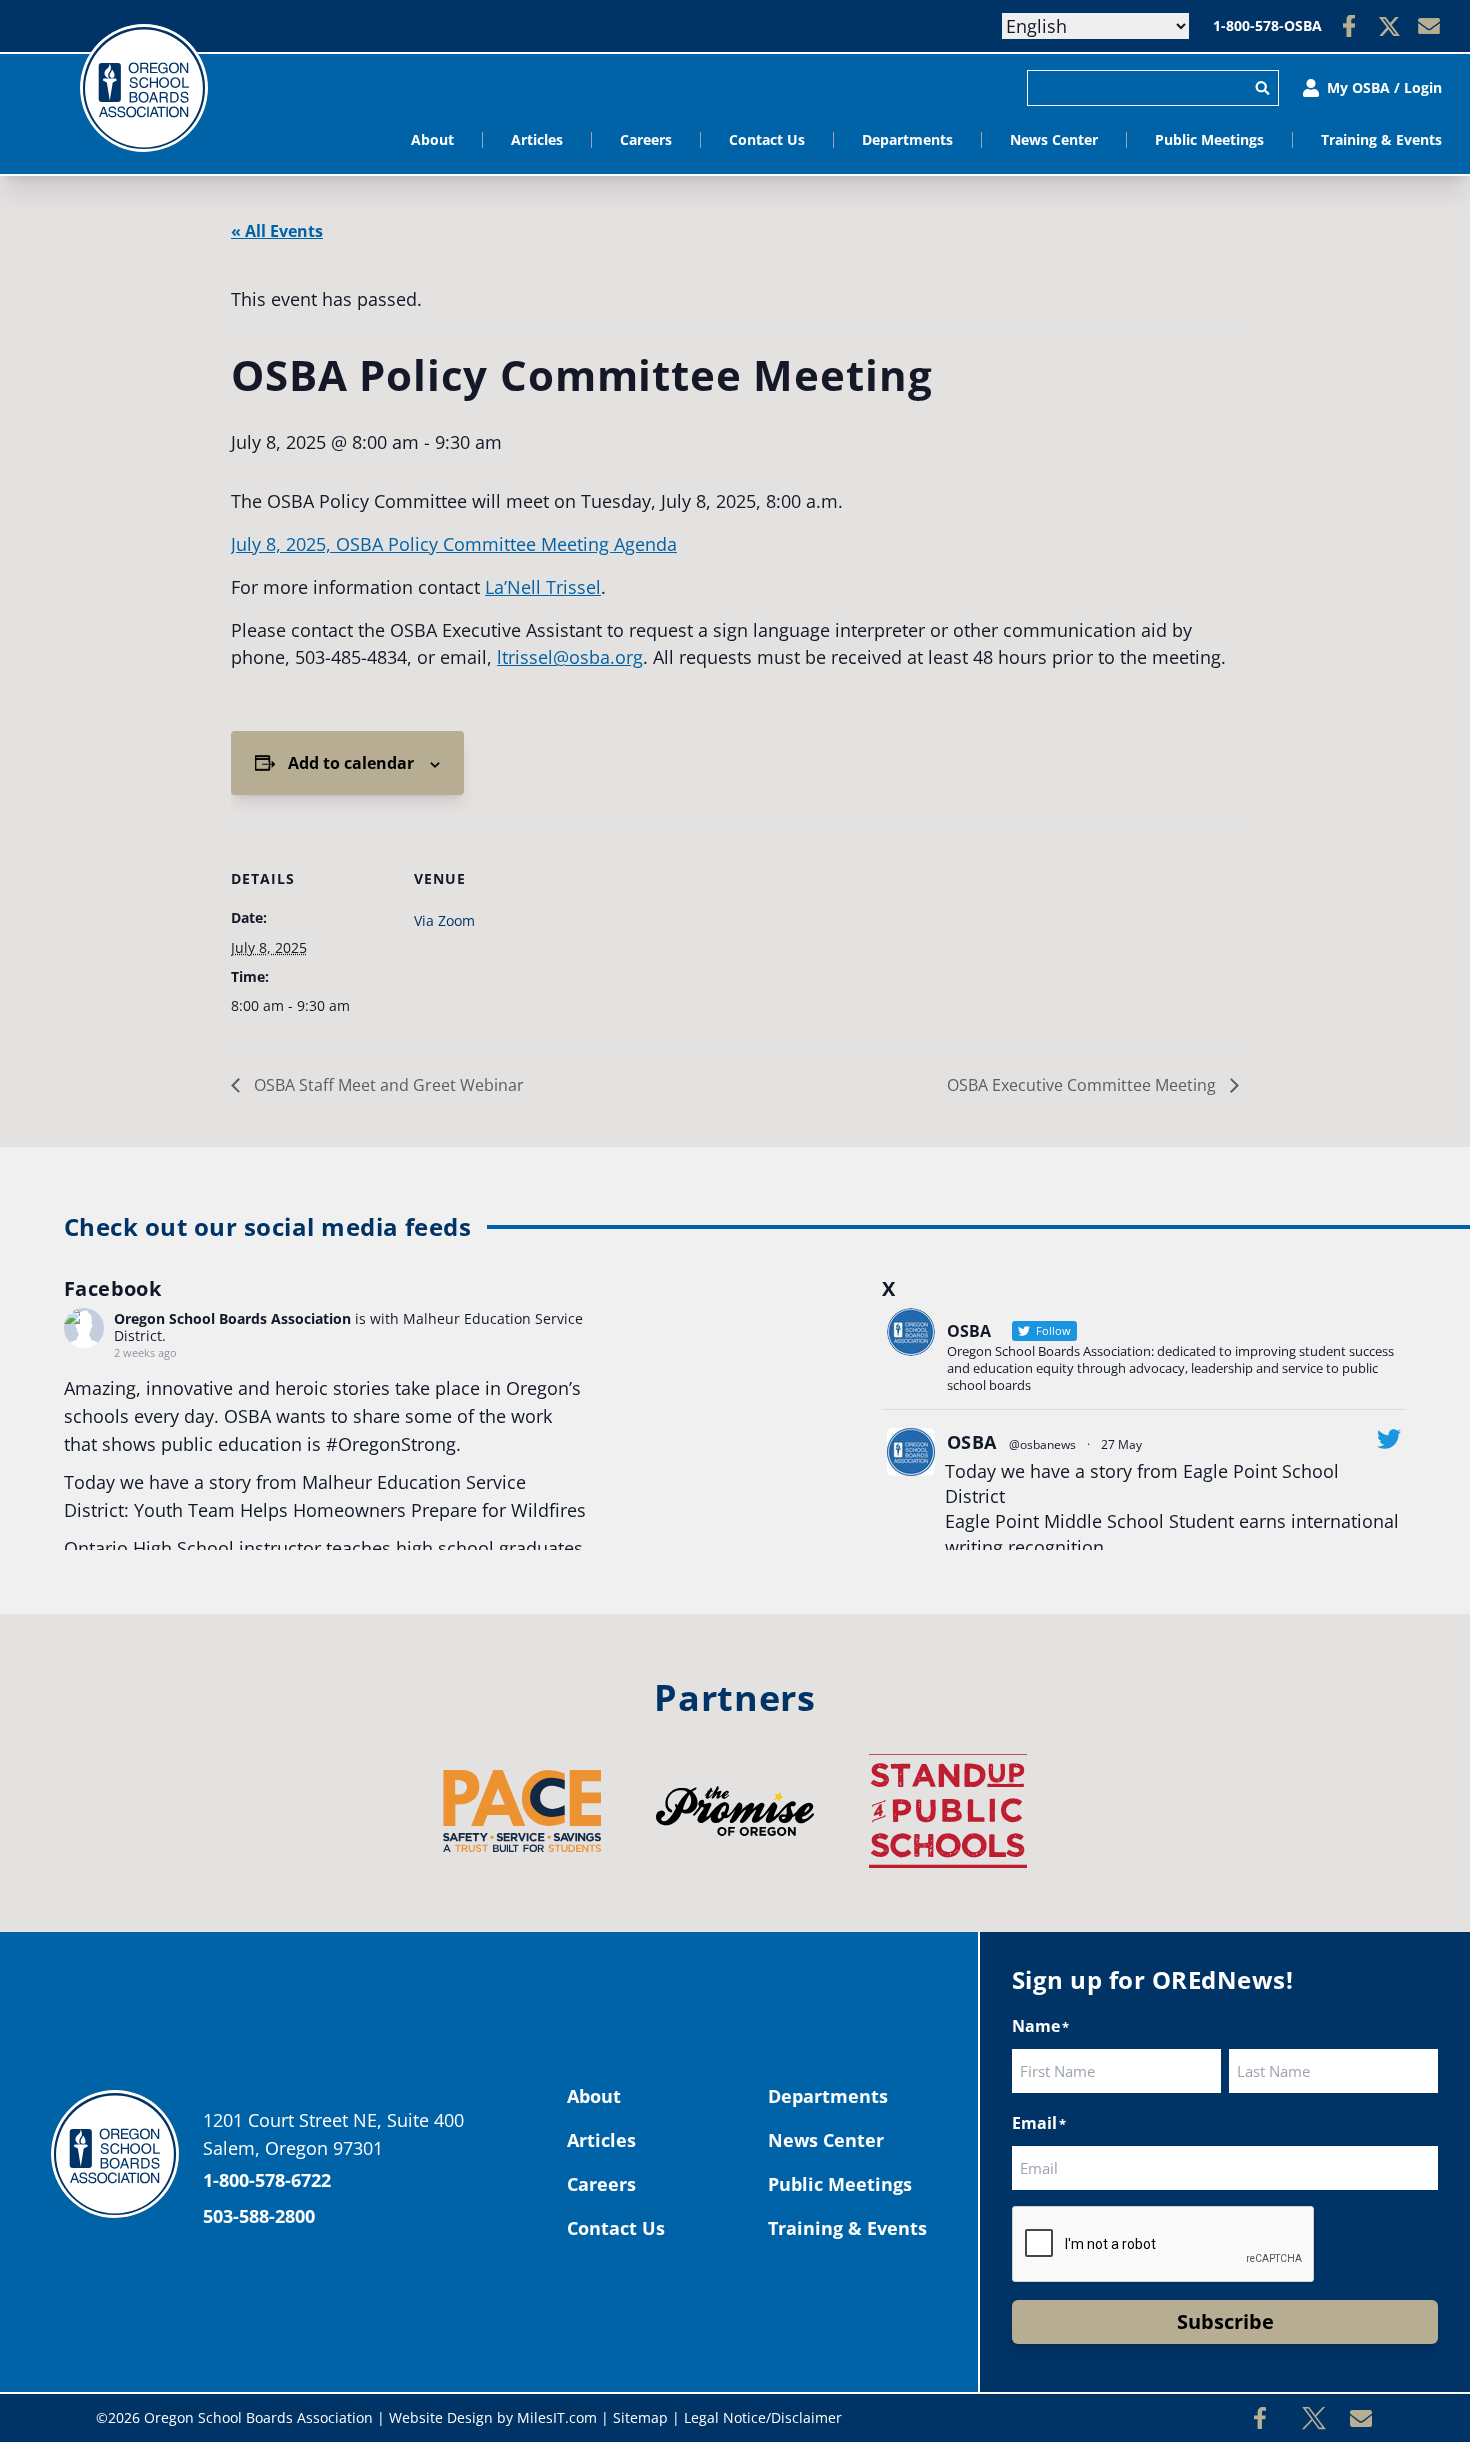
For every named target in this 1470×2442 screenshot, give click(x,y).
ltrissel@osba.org (570, 657)
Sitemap (640, 2417)
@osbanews (1042, 1444)
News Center (1054, 139)
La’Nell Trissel (543, 587)
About (432, 139)
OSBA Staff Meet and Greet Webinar (387, 1085)
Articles (537, 139)
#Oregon (363, 1444)
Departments (907, 139)
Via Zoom (444, 920)
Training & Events (1381, 139)
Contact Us (767, 139)
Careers (646, 139)
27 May (1121, 1444)
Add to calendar (351, 763)
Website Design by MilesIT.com (493, 2417)
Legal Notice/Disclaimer (763, 2417)
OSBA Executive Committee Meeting (1083, 1085)
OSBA (971, 1442)
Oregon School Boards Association (232, 1318)
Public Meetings (1209, 139)
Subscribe (1225, 2321)
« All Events (277, 231)
